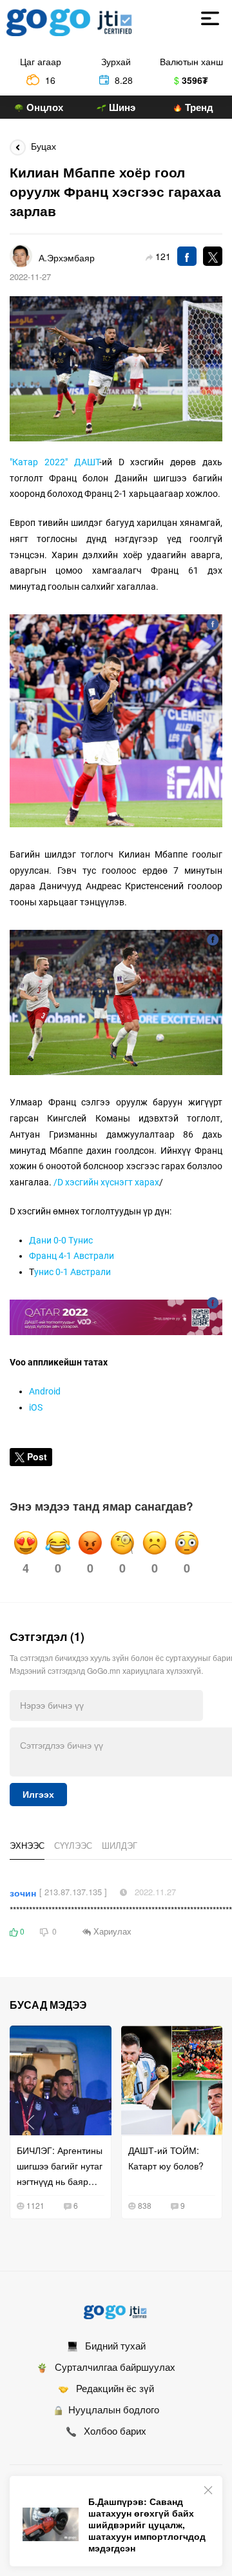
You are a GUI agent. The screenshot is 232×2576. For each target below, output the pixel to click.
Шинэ (121, 107)
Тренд (198, 107)
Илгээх (38, 1795)
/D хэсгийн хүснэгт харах (106, 1182)
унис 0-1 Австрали (72, 1272)
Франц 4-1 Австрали (72, 1256)
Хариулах (111, 1931)
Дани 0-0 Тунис (61, 1240)
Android (45, 1391)
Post (37, 1456)
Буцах (41, 146)
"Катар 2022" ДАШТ (54, 462)
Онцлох (43, 107)
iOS (36, 1407)
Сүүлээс (73, 1845)
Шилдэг (120, 1845)
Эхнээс (27, 1845)
